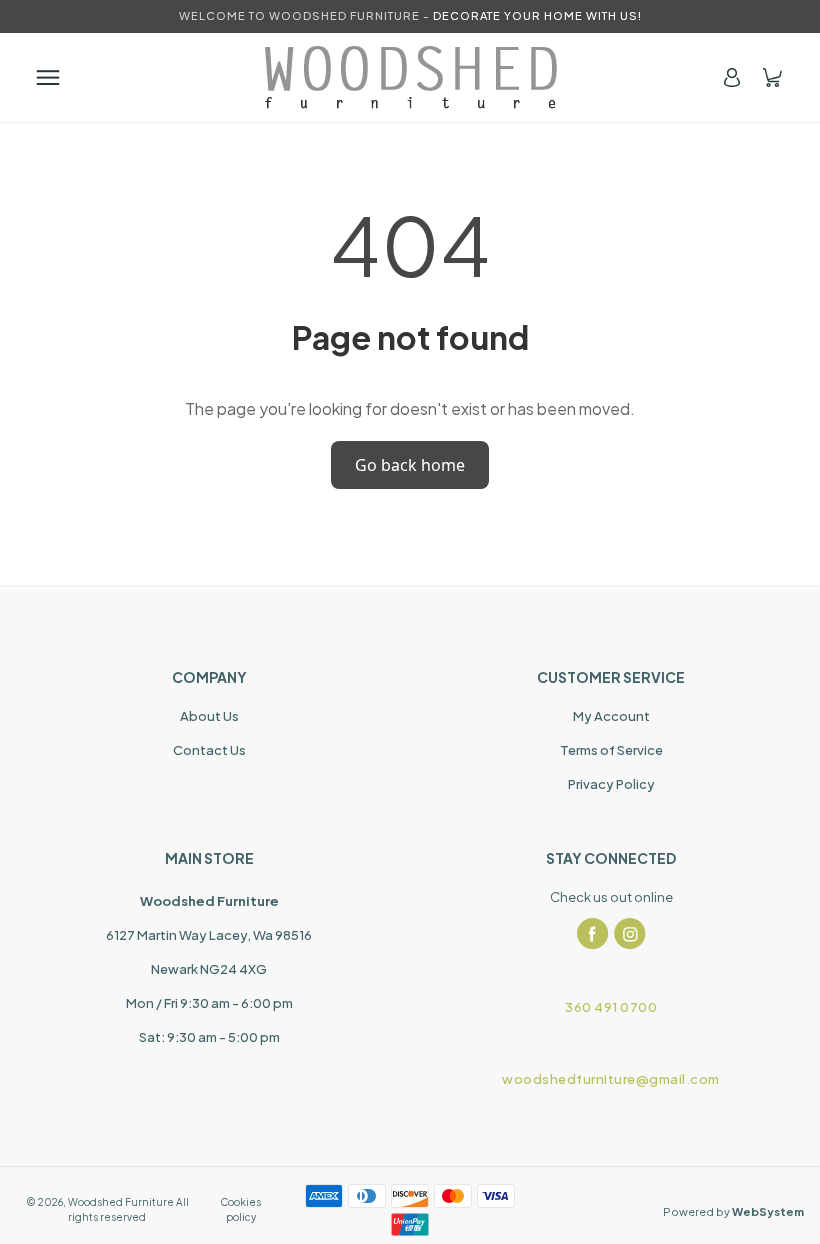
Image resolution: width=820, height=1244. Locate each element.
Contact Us (209, 750)
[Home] (410, 77)
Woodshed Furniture (121, 1202)
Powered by (733, 1211)
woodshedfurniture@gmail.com (611, 1079)
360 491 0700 (611, 1007)
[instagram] (630, 934)
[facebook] (593, 934)
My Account (611, 716)
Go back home (410, 465)
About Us (209, 716)
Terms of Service (611, 750)
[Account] (732, 77)
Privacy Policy (611, 784)
